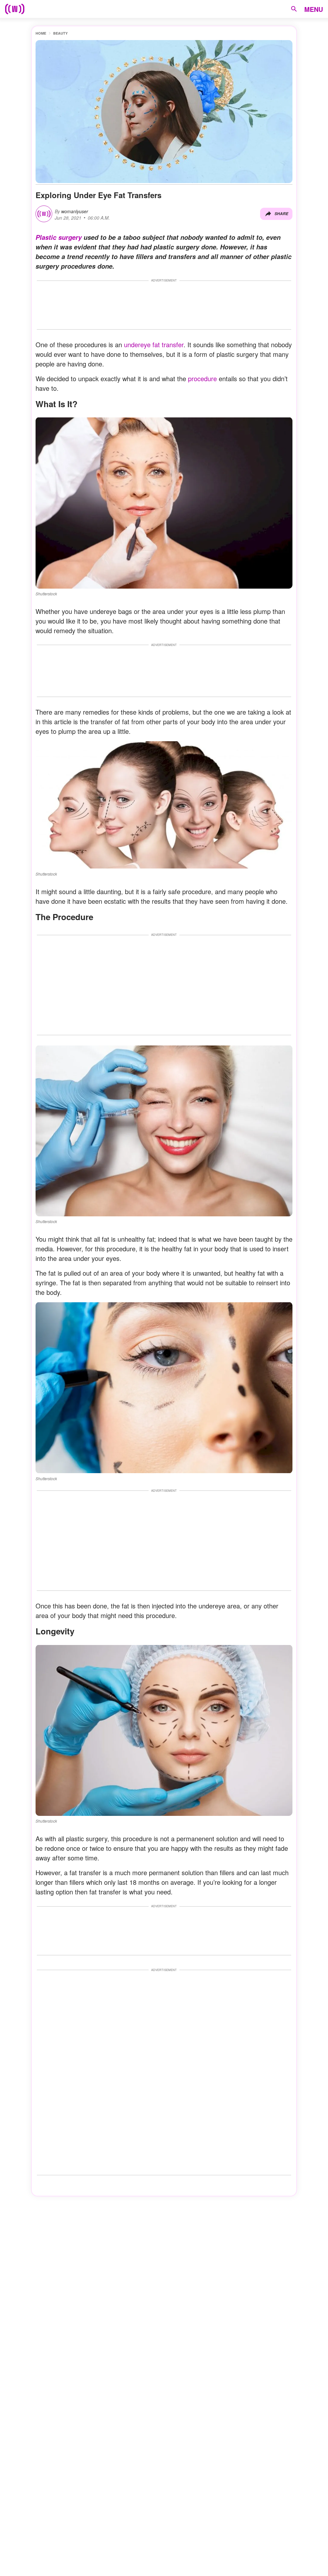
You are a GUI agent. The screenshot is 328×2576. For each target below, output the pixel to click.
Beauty (60, 33)
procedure (201, 378)
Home (41, 33)
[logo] (15, 9)
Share (281, 214)
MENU (314, 9)
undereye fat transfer (154, 344)
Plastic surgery (59, 237)
